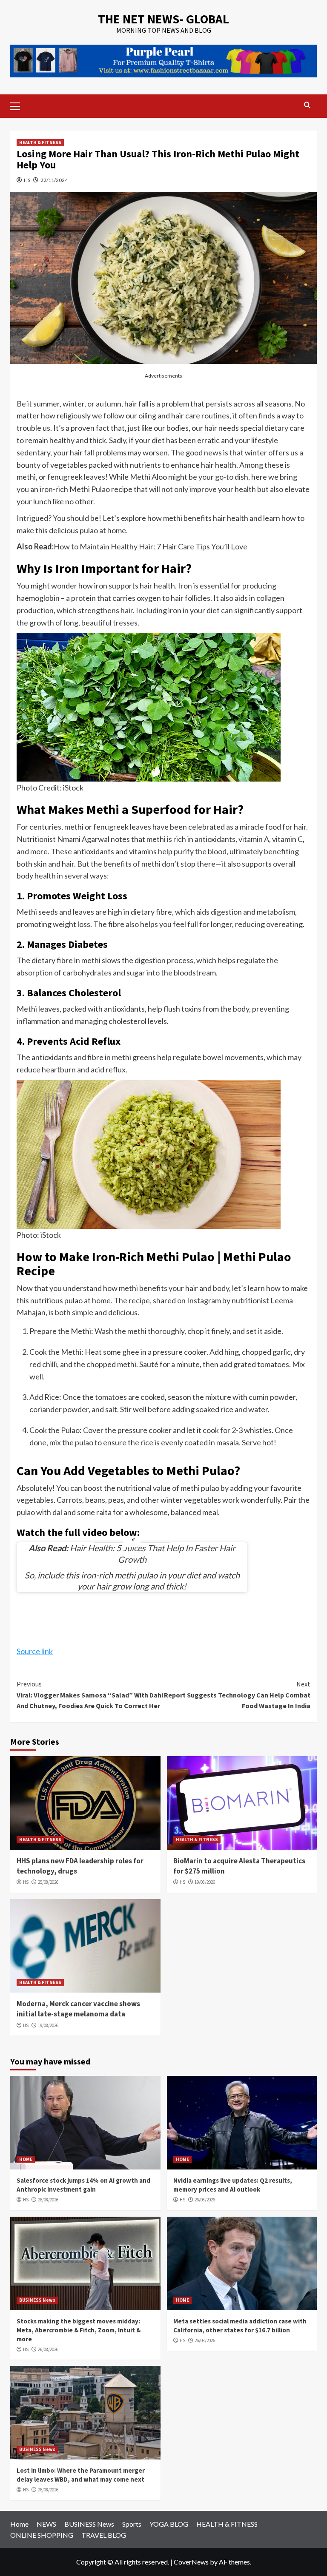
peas (116, 1500)
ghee (131, 1352)
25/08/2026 (48, 1882)
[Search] (307, 105)
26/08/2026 (48, 2200)
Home (19, 2524)
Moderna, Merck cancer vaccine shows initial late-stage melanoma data (78, 2009)
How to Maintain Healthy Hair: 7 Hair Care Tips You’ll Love (151, 546)
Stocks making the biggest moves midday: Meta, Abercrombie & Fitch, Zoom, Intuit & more (79, 2330)
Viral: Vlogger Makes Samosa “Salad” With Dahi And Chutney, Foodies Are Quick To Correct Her (90, 1695)
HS (27, 180)
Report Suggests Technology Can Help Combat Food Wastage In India (237, 1695)
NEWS (46, 2524)
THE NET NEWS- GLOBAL (163, 19)
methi (122, 1057)
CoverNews (191, 2562)
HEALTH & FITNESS (40, 142)
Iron (185, 586)
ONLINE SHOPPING (42, 2535)
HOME (26, 2159)
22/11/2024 (54, 180)
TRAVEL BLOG (104, 2535)
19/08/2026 (205, 1882)
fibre (164, 912)
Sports (132, 2524)
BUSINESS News (37, 2300)
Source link (35, 1651)
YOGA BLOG (169, 2524)
